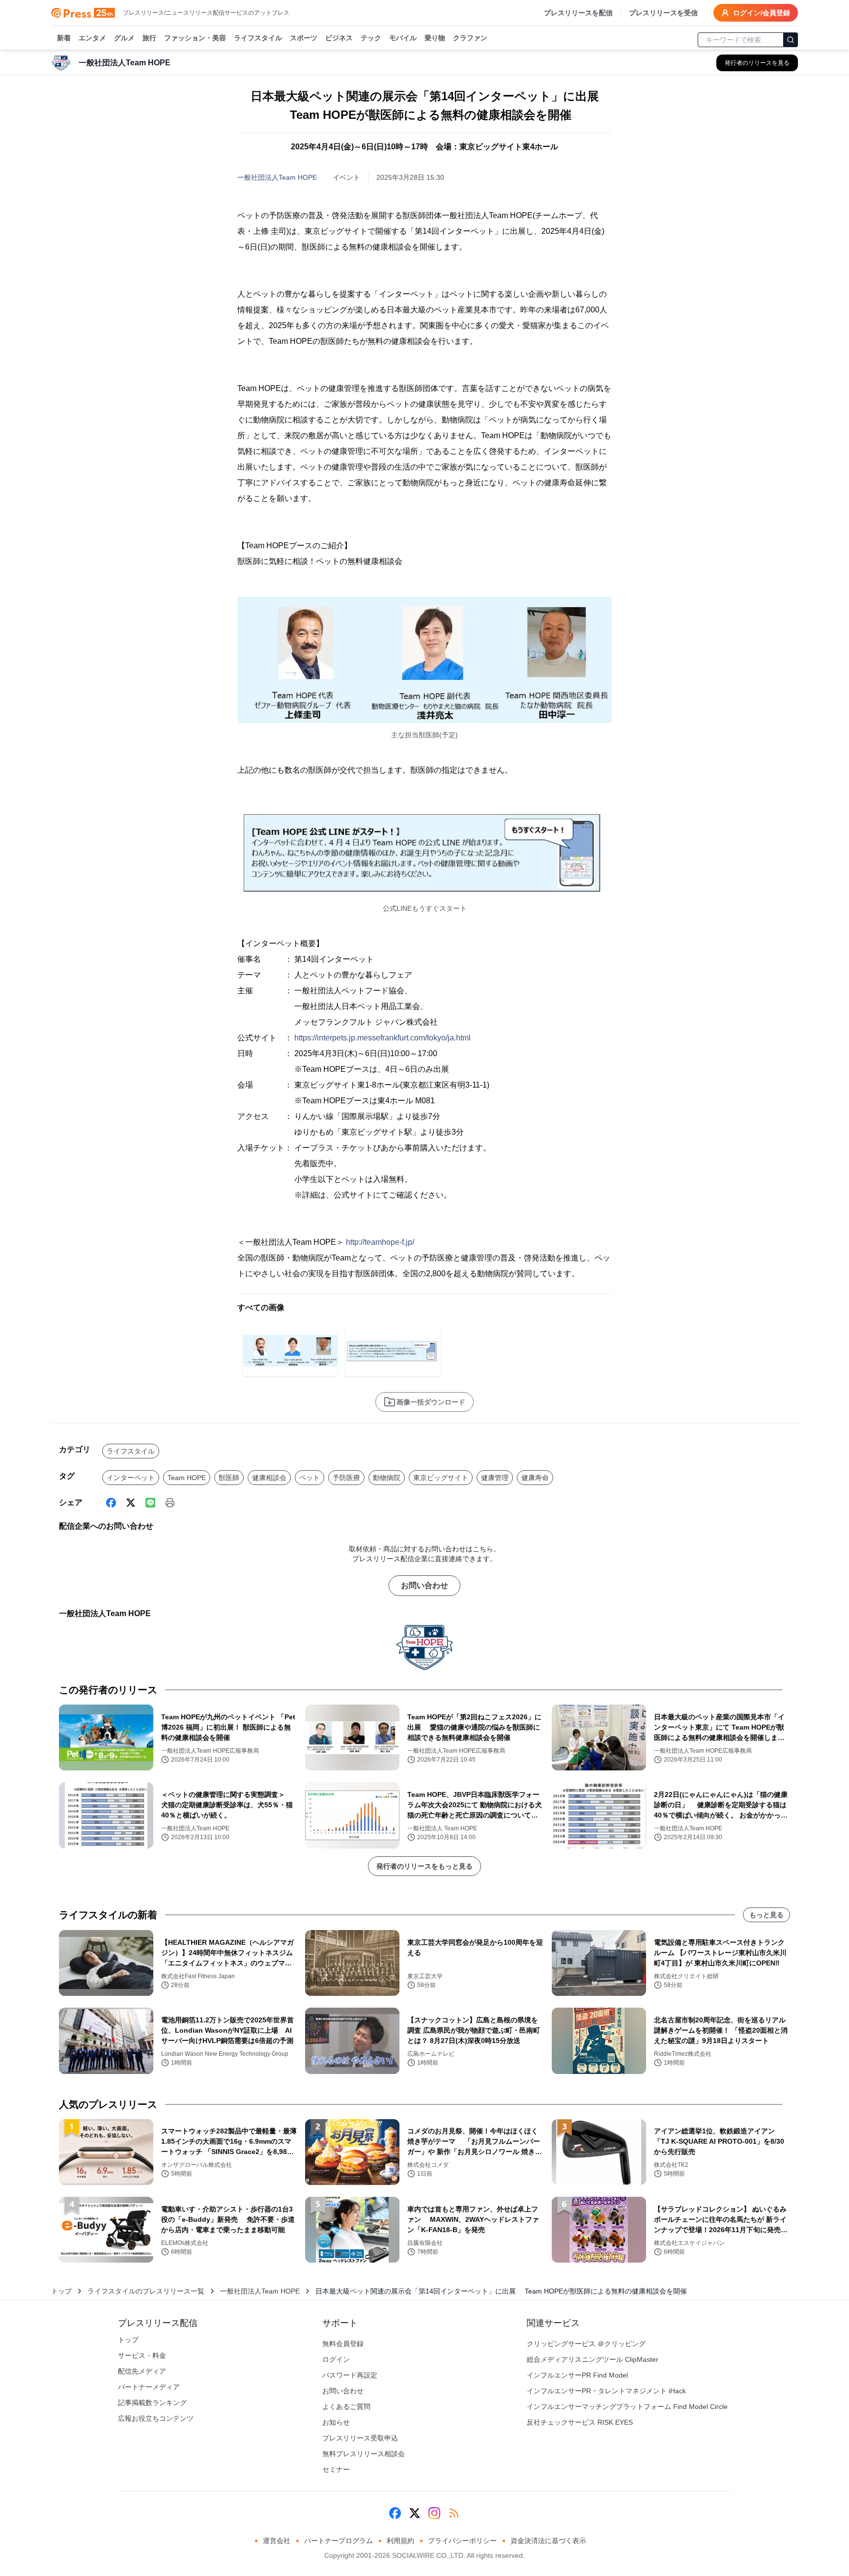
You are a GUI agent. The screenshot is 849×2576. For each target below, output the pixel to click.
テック (371, 38)
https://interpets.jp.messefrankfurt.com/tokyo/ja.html (382, 1038)
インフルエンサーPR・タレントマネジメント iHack (606, 2391)
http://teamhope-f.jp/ (380, 1242)
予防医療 (346, 1478)
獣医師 (229, 1478)
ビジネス (339, 38)
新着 (64, 38)
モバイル (403, 38)
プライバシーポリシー (462, 2541)
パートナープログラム (339, 2541)
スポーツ (304, 38)
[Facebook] (111, 1503)
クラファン (470, 38)
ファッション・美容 (195, 38)
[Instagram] (434, 2513)
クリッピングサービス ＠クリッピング (586, 2344)
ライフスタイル (258, 38)
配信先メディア (142, 2371)
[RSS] (454, 2513)
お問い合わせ (424, 1585)
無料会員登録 (343, 2344)
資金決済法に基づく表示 (548, 2541)
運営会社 (277, 2541)
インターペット (131, 1478)
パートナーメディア (149, 2387)
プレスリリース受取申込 (360, 2438)
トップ (61, 2291)
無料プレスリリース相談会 (364, 2454)
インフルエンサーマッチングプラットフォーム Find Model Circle (627, 2407)
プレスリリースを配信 (578, 13)
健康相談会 (269, 1478)
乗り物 (435, 38)
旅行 (149, 38)
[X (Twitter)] (131, 1503)
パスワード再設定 (350, 2375)
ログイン (336, 2359)
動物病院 (387, 1478)
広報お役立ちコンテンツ (156, 2418)
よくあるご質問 (346, 2407)
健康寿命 (535, 1478)
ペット (310, 1478)
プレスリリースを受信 (663, 13)
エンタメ (92, 38)
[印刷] (170, 1503)
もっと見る (766, 1915)
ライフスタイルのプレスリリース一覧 (146, 2291)
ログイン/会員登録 (762, 13)
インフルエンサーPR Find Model (577, 2375)
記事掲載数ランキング (152, 2403)
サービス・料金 (142, 2355)
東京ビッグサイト (441, 1478)
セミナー (336, 2469)
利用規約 (400, 2541)
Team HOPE (187, 1478)
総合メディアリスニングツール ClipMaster (593, 2359)
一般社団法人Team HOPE (277, 177)
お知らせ (336, 2422)
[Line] (150, 1503)
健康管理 (495, 1478)
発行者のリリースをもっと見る (424, 1866)
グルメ (124, 38)
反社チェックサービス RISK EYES (580, 2422)
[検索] (791, 40)
